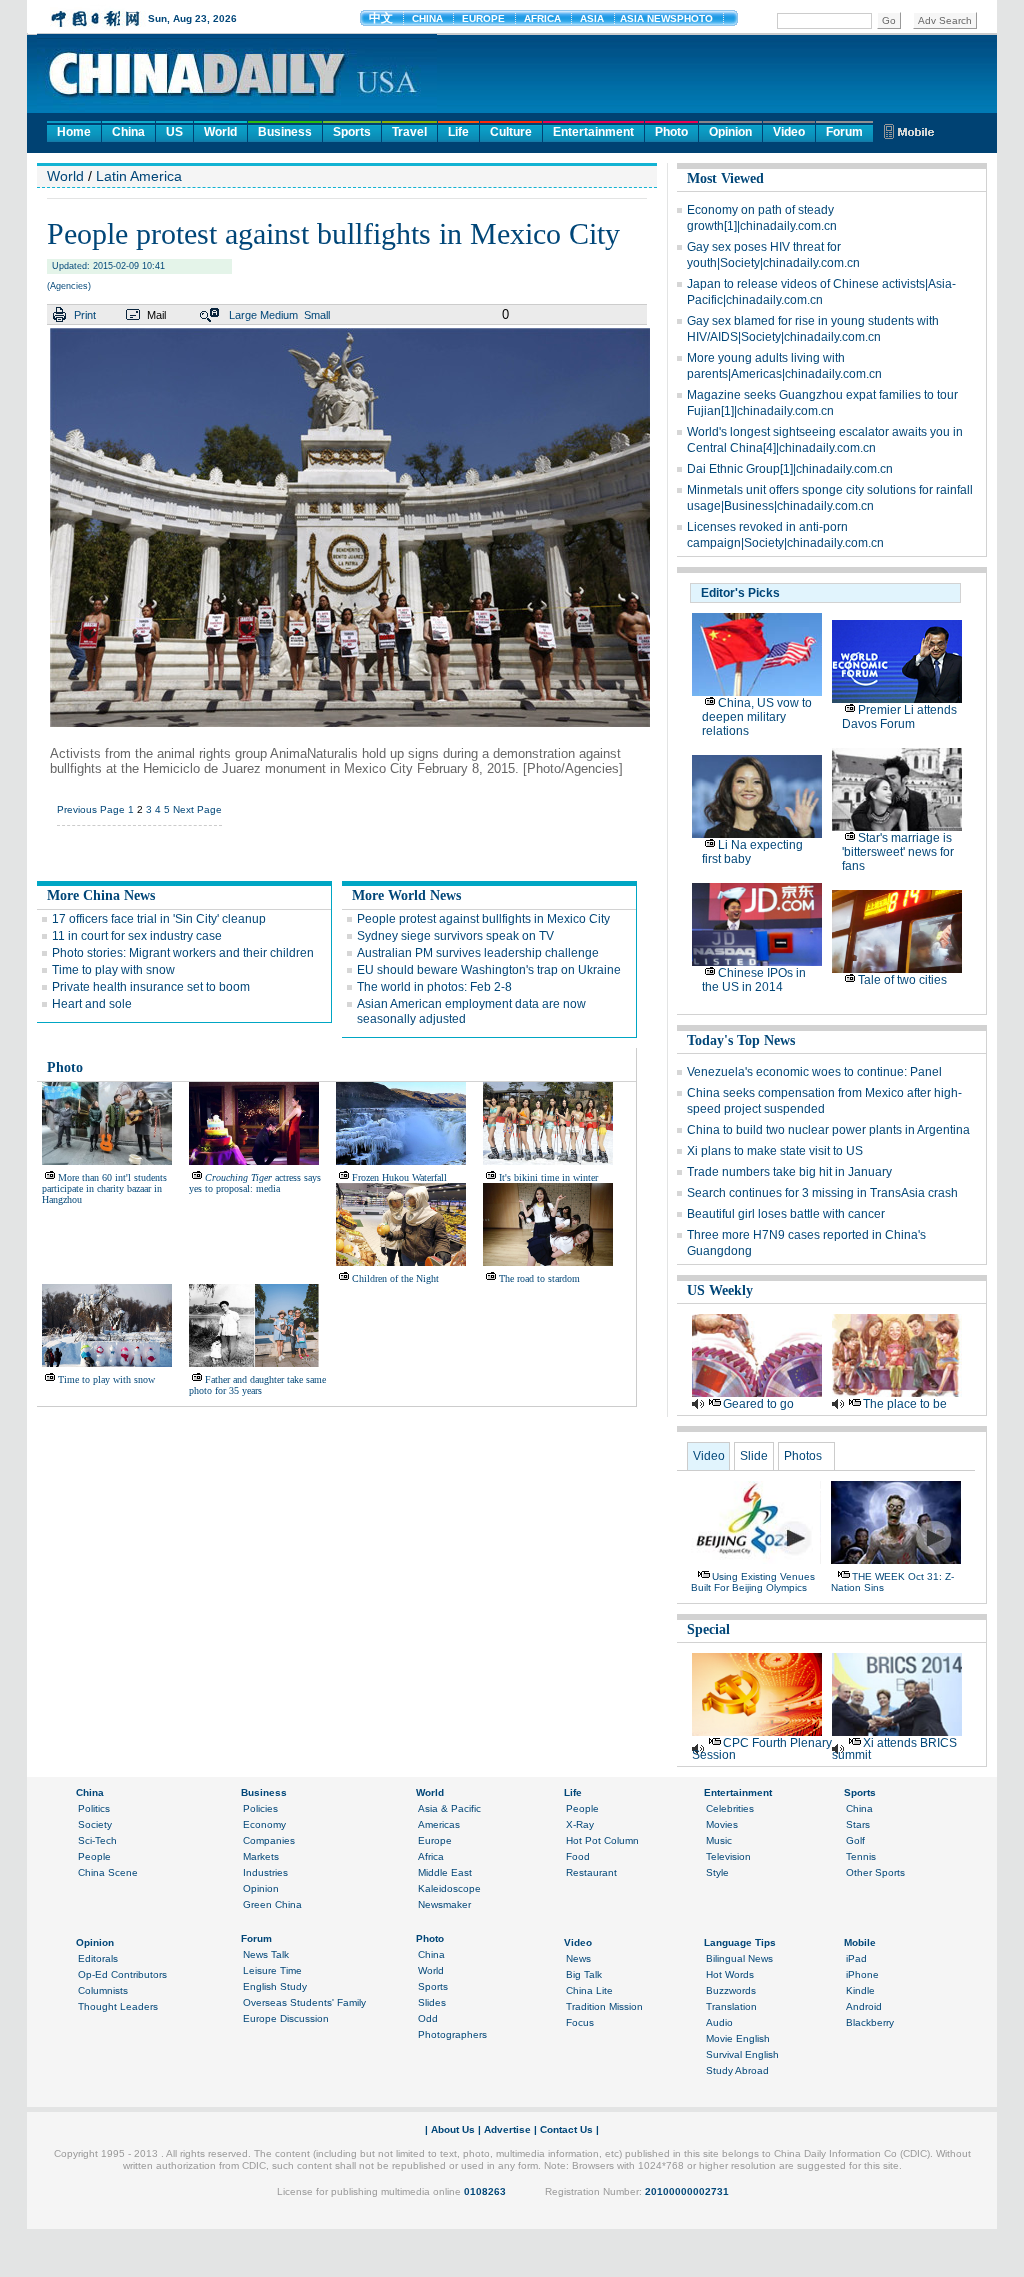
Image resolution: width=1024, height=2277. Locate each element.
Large (243, 315)
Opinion (730, 132)
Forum (844, 132)
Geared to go (758, 1404)
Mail (156, 315)
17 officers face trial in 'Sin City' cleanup (159, 919)
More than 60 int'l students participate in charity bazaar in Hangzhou (104, 1188)
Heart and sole (92, 1004)
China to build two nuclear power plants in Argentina (828, 1130)
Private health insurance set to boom (151, 987)
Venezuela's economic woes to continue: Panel (814, 1072)
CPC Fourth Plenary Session (762, 1749)
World (220, 132)
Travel (409, 132)
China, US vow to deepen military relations (757, 717)
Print (85, 315)
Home (74, 132)
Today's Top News (741, 1040)
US (174, 132)
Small (317, 315)
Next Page (197, 809)
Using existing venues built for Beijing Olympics (753, 1582)
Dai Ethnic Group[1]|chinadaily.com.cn (790, 469)
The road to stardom (539, 1278)
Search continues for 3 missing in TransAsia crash (822, 1193)
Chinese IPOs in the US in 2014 (754, 980)
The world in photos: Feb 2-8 (434, 987)
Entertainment (593, 132)
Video (789, 132)
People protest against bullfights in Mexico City (483, 919)
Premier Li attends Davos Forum (899, 717)
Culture (511, 132)
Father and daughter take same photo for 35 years (257, 1385)
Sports (352, 132)
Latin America (139, 176)
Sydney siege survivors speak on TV (455, 936)
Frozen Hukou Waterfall (399, 1177)
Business (285, 132)
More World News (406, 895)
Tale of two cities (902, 980)
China (128, 132)
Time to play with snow (113, 970)
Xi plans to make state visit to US (775, 1151)
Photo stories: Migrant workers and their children (183, 953)
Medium (279, 315)
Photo (671, 132)
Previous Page (91, 809)
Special (708, 1629)
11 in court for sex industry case (137, 936)
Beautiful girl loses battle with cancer (786, 1214)
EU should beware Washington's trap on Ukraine (489, 970)
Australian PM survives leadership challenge (478, 953)
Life (458, 132)
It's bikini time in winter (548, 1177)
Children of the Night (395, 1278)
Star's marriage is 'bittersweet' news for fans (898, 852)
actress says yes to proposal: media (255, 1183)
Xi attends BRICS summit (894, 1749)
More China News (101, 895)
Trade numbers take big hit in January (789, 1172)
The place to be (905, 1404)
